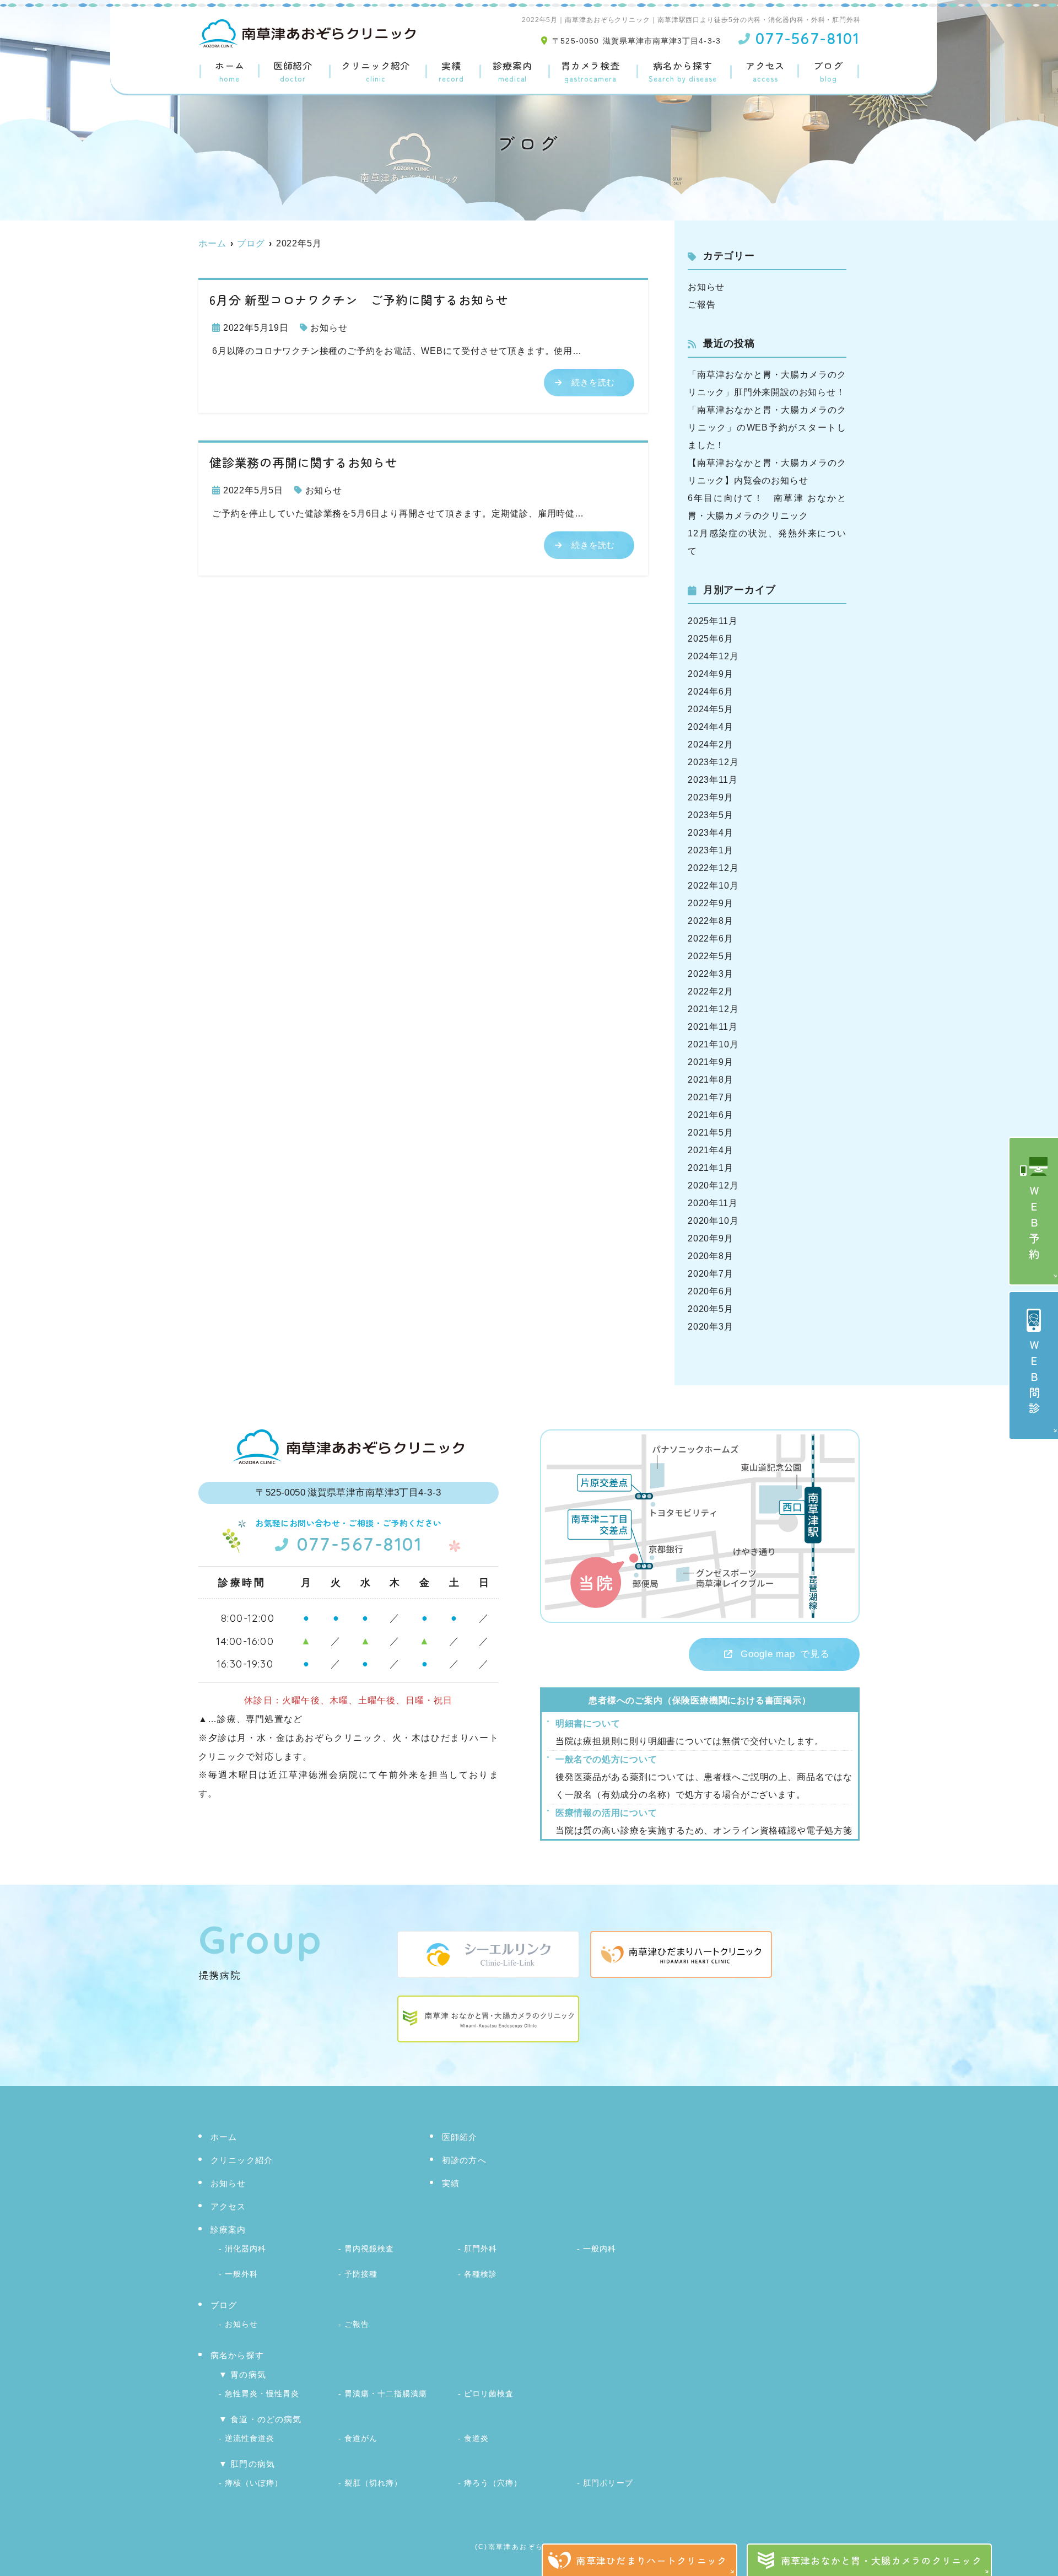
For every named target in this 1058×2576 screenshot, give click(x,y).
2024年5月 (711, 709)
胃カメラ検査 (590, 72)
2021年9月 (711, 1062)
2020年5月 (711, 1309)
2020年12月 (713, 1185)
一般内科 (600, 2249)
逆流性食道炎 (250, 2438)
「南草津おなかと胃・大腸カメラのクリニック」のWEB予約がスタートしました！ (767, 427)
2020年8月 (711, 1256)
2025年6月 (711, 639)
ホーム (230, 72)
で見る (785, 1654)
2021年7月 (711, 1097)
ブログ (828, 72)
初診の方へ (464, 2160)
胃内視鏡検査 (369, 2249)
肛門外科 (481, 2249)
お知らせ (329, 328)
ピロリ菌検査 (489, 2394)
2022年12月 (713, 868)
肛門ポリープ (608, 2483)
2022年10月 (713, 886)
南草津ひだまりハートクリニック (651, 2560)
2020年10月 (713, 1221)
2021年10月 (713, 1044)
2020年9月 (711, 1238)
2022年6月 (711, 939)
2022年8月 (711, 921)
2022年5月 (711, 956)
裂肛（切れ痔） (373, 2483)
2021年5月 (711, 1133)
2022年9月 (711, 903)
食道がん (361, 2438)
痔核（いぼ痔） (254, 2483)
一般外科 (241, 2274)
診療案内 (512, 72)
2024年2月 (711, 744)
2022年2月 (711, 991)
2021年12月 (713, 1009)
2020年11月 (712, 1203)
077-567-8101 (360, 1544)
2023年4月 (711, 833)
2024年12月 (713, 656)
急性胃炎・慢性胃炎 (262, 2394)
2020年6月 (711, 1291)
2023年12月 (713, 762)
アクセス (765, 72)
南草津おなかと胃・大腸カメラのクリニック (882, 2560)
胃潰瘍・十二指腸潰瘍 (386, 2394)
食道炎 (476, 2438)
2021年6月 (711, 1115)
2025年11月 (712, 621)
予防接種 (361, 2274)
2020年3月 (711, 1327)
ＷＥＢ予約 (1034, 1225)
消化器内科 (245, 2249)
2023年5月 (711, 815)
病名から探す (683, 72)
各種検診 (481, 2274)
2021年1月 (711, 1168)
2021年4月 (711, 1150)
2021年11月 (712, 1027)
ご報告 (701, 305)
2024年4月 (711, 727)
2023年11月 (712, 780)
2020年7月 (711, 1274)
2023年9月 (711, 797)
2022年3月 (711, 974)
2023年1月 (711, 850)
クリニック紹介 (376, 72)
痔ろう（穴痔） (493, 2483)
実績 (451, 72)
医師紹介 (293, 72)
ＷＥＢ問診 (1034, 1379)
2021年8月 (711, 1080)
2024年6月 (711, 692)
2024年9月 (711, 674)
